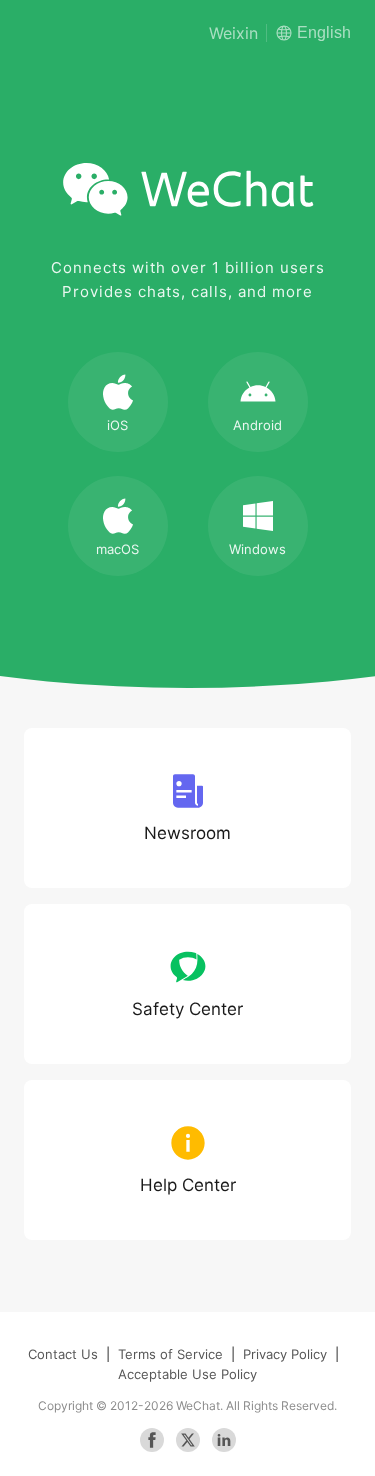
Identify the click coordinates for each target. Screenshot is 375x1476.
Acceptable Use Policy (187, 1374)
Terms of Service (170, 1354)
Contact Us (63, 1354)
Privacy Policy (285, 1354)
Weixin (233, 33)
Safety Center (187, 1009)
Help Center (188, 1185)
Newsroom (187, 833)
